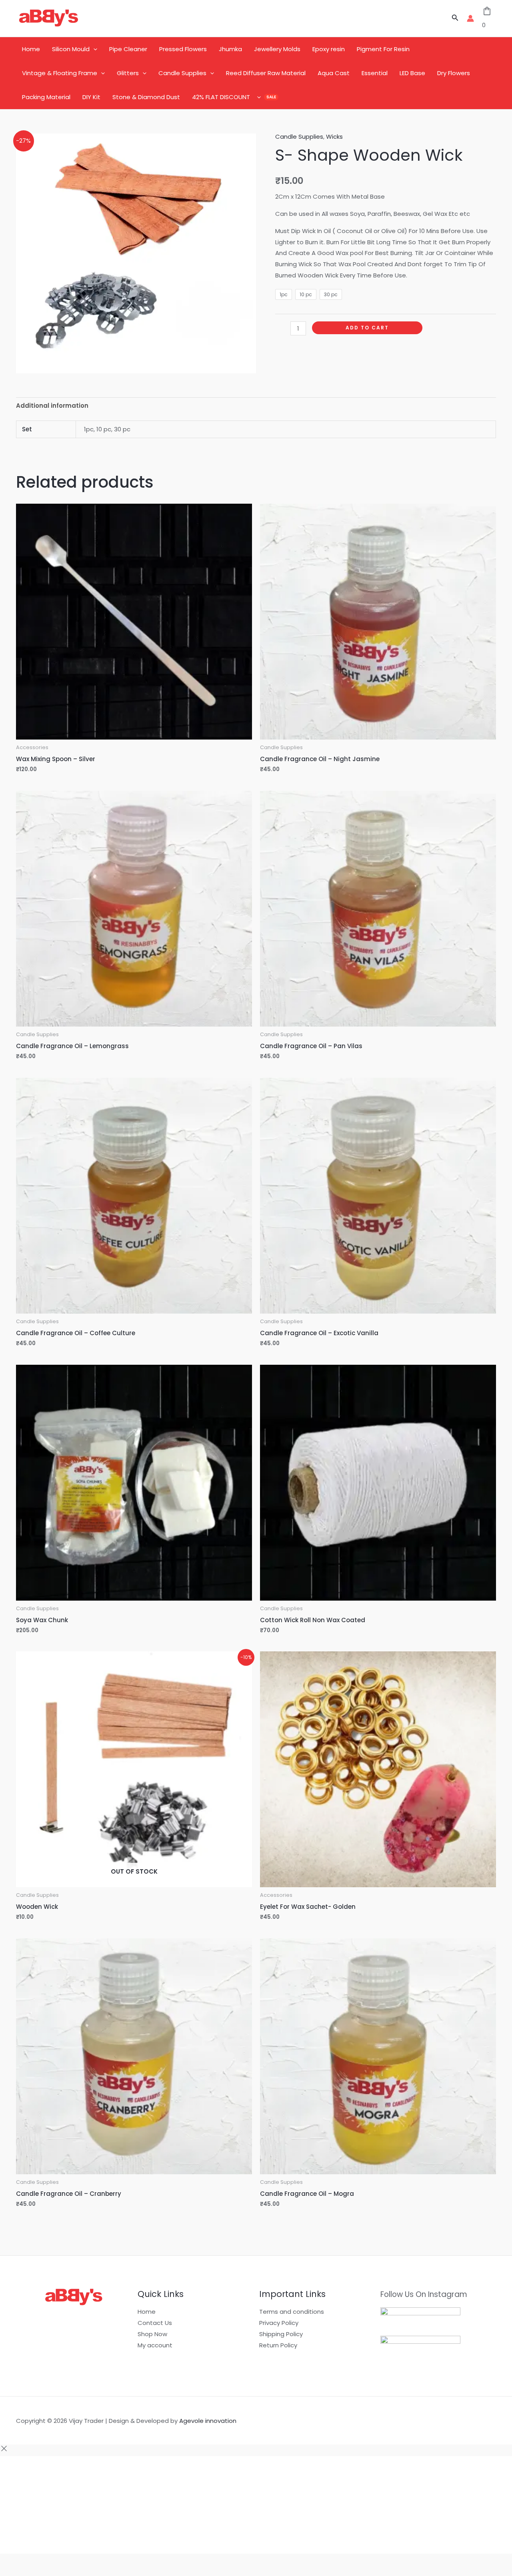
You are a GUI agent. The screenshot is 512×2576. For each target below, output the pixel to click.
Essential (375, 73)
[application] (93, 49)
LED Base (412, 73)
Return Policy (278, 2345)
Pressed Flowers (183, 49)
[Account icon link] (470, 18)
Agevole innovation (208, 2421)
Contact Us (155, 2323)
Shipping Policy (281, 2334)
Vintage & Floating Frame (60, 73)
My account (155, 2345)
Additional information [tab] (52, 406)
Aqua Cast (334, 73)
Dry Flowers (454, 73)
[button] (455, 18)
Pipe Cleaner (128, 49)
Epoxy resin (329, 49)
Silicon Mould (71, 49)
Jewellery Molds (277, 49)
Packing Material (46, 97)
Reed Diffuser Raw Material (266, 73)
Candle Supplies (182, 73)
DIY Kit (91, 97)
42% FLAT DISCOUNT (221, 97)
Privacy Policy (279, 2323)
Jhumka (230, 49)
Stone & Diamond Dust (146, 97)
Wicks (334, 137)
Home (31, 49)
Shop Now (152, 2334)
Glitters (128, 73)
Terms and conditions (292, 2312)
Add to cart (367, 328)
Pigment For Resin (383, 49)
